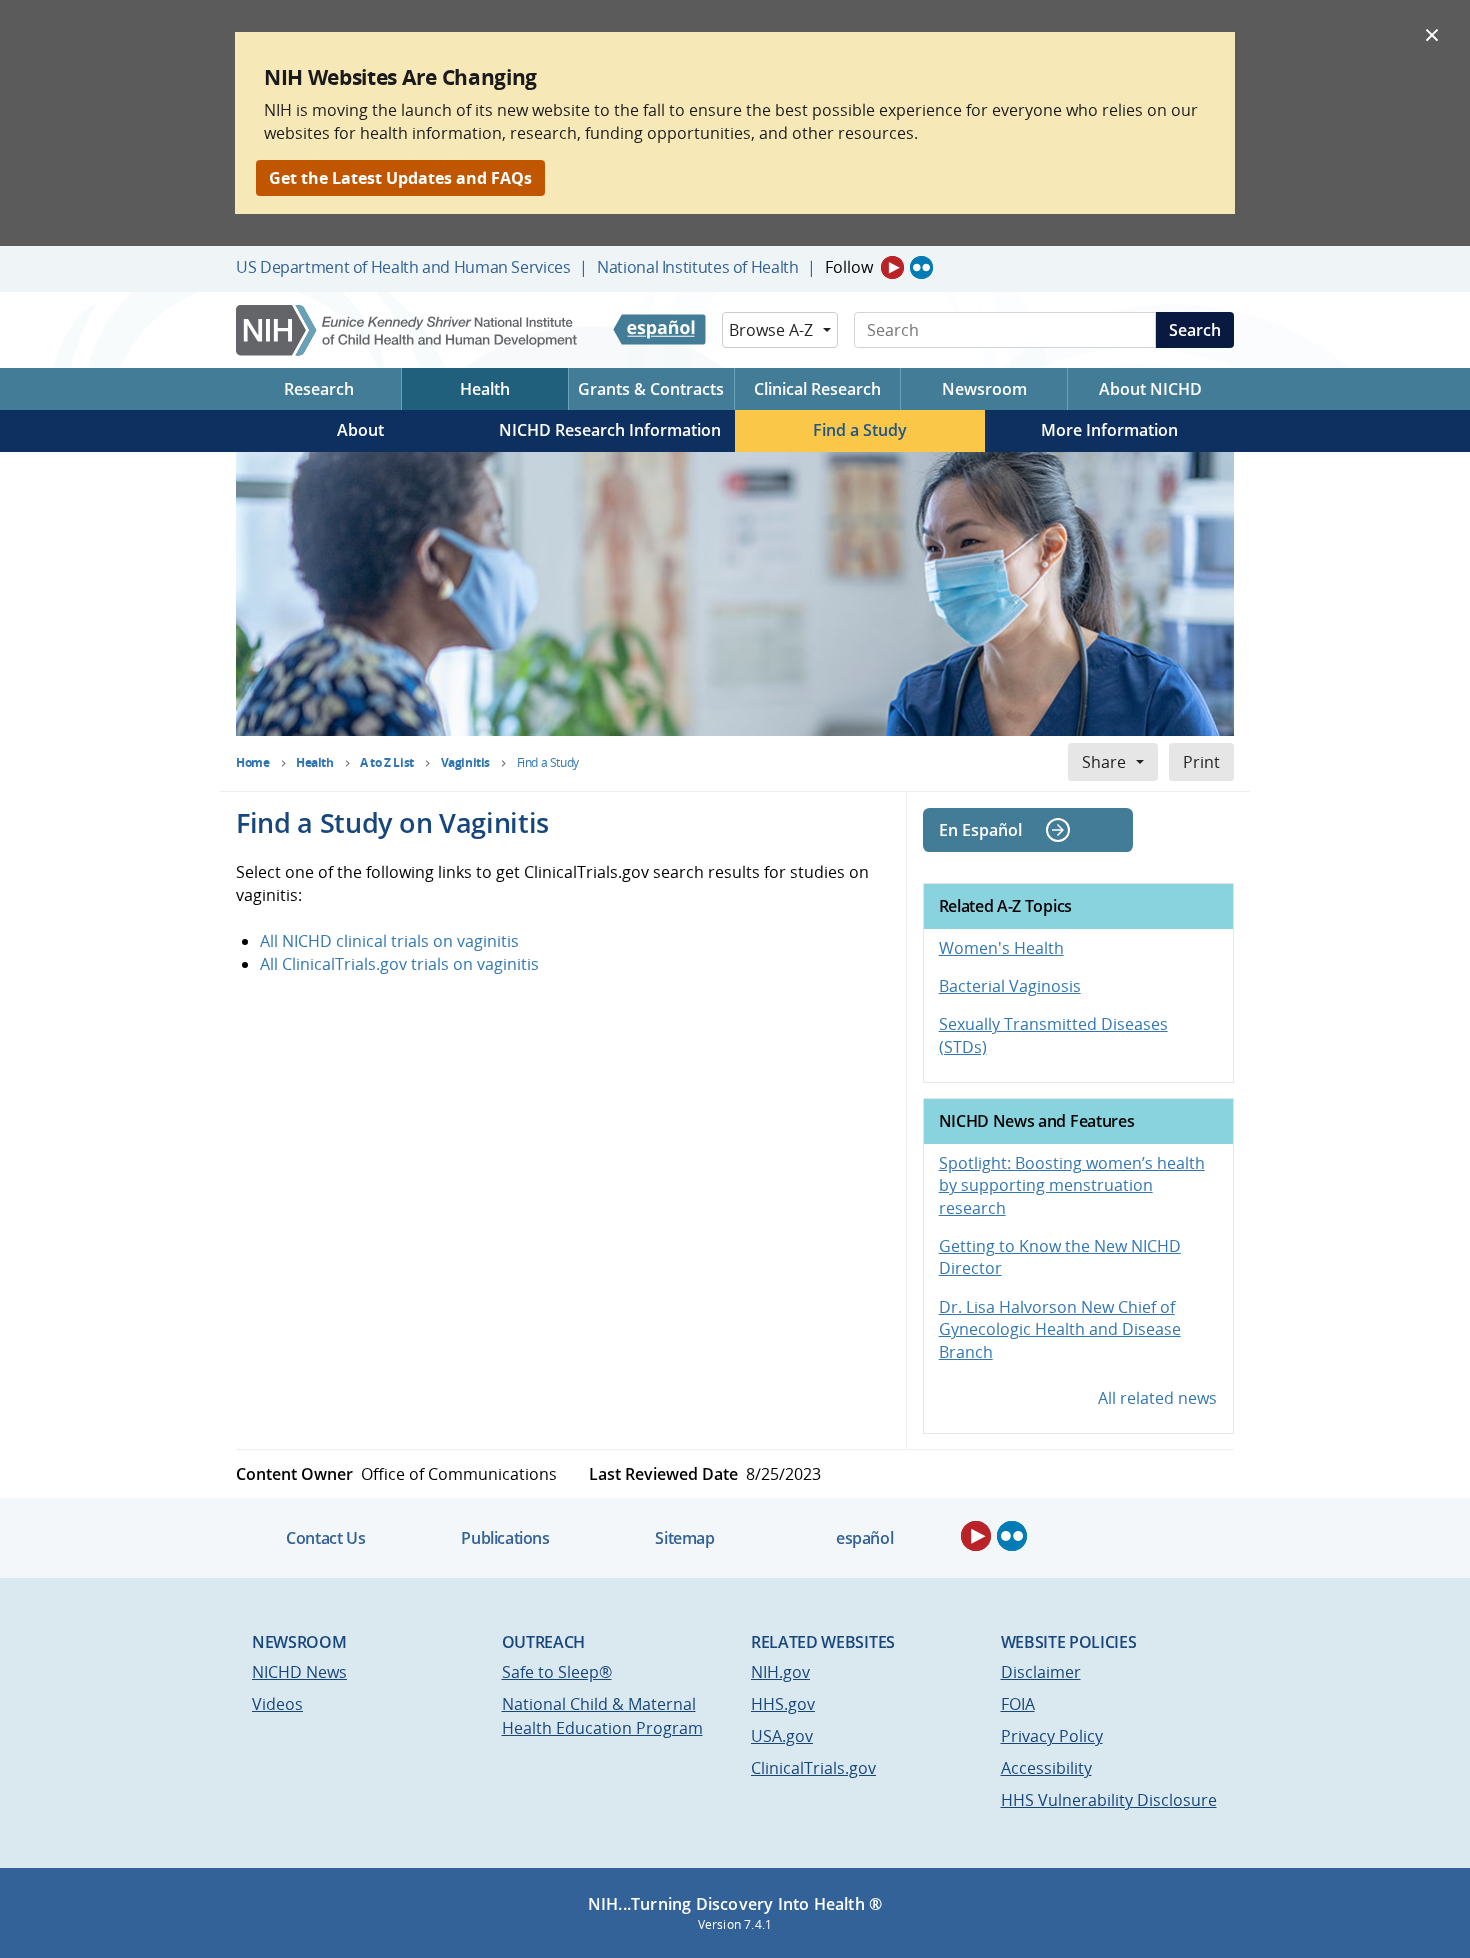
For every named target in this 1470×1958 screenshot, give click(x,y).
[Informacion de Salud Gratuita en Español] (659, 330)
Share (1104, 762)
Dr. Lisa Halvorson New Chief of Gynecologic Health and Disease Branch (1060, 1329)
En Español (980, 830)
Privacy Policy (1052, 1736)
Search (1195, 330)
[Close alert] (1432, 34)
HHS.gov (783, 1704)
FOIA (1018, 1704)
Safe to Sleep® (557, 1672)
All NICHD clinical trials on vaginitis (389, 941)
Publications (505, 1538)
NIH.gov (780, 1672)
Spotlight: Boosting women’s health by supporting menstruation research (1072, 1185)
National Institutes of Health (697, 267)
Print (1201, 762)
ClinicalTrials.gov (813, 1768)
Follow (849, 267)
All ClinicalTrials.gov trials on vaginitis (399, 964)
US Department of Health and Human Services (403, 267)
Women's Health (1001, 948)
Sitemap (684, 1538)
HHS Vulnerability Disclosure (1109, 1800)
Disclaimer (1041, 1672)
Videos (277, 1704)
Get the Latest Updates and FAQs (400, 178)
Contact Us (325, 1538)
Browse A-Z (771, 330)
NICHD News (299, 1672)
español (864, 1538)
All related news (1157, 1398)
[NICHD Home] (408, 330)
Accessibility (1046, 1768)
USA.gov (782, 1736)
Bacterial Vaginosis (1010, 986)
